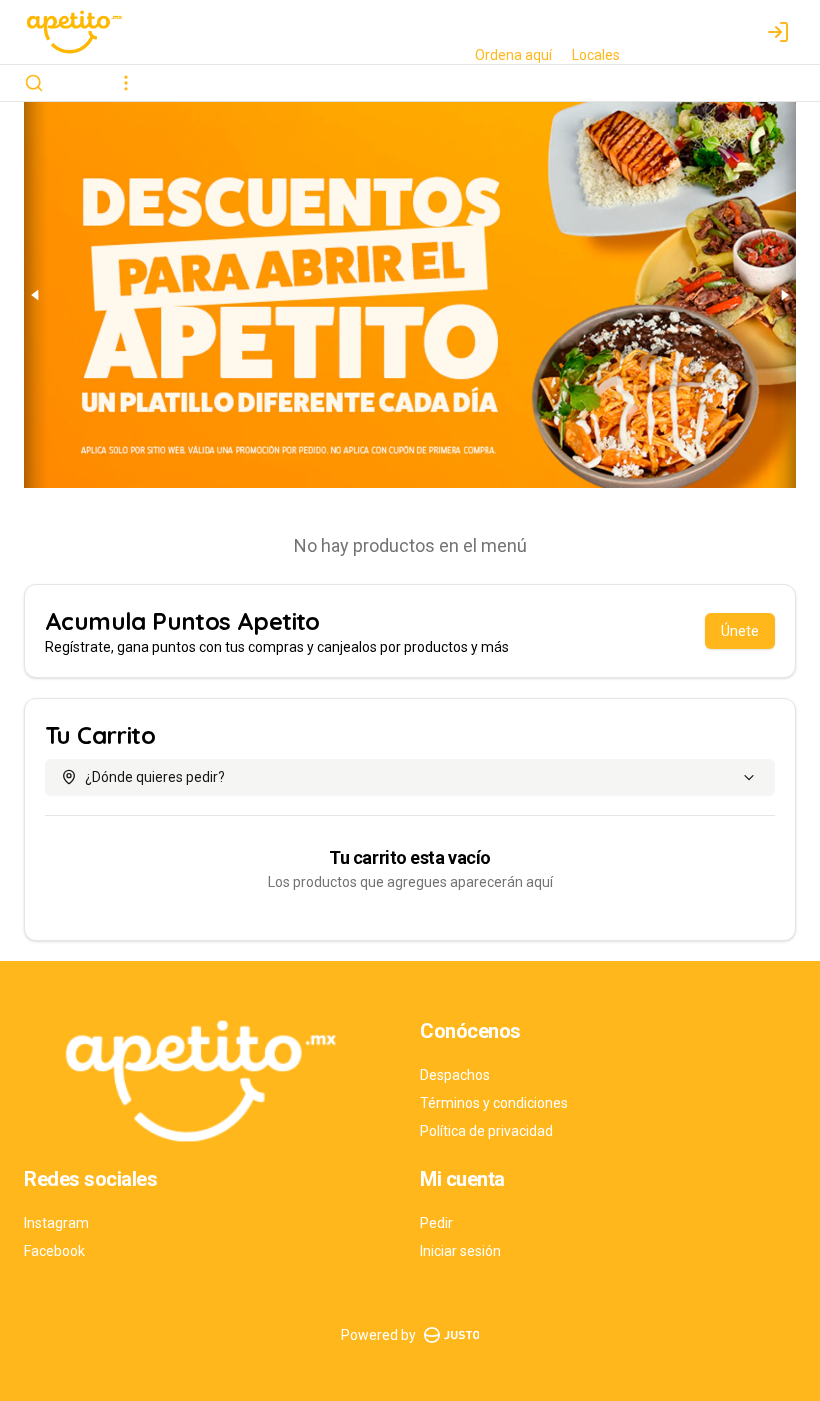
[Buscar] (34, 83)
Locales (596, 55)
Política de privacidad (486, 1131)
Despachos (455, 1075)
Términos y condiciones (494, 1103)
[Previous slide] (36, 295)
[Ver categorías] (126, 83)
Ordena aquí (513, 55)
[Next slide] (784, 295)
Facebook (54, 1251)
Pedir (436, 1223)
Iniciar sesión (460, 1251)
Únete (740, 631)
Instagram (56, 1223)
